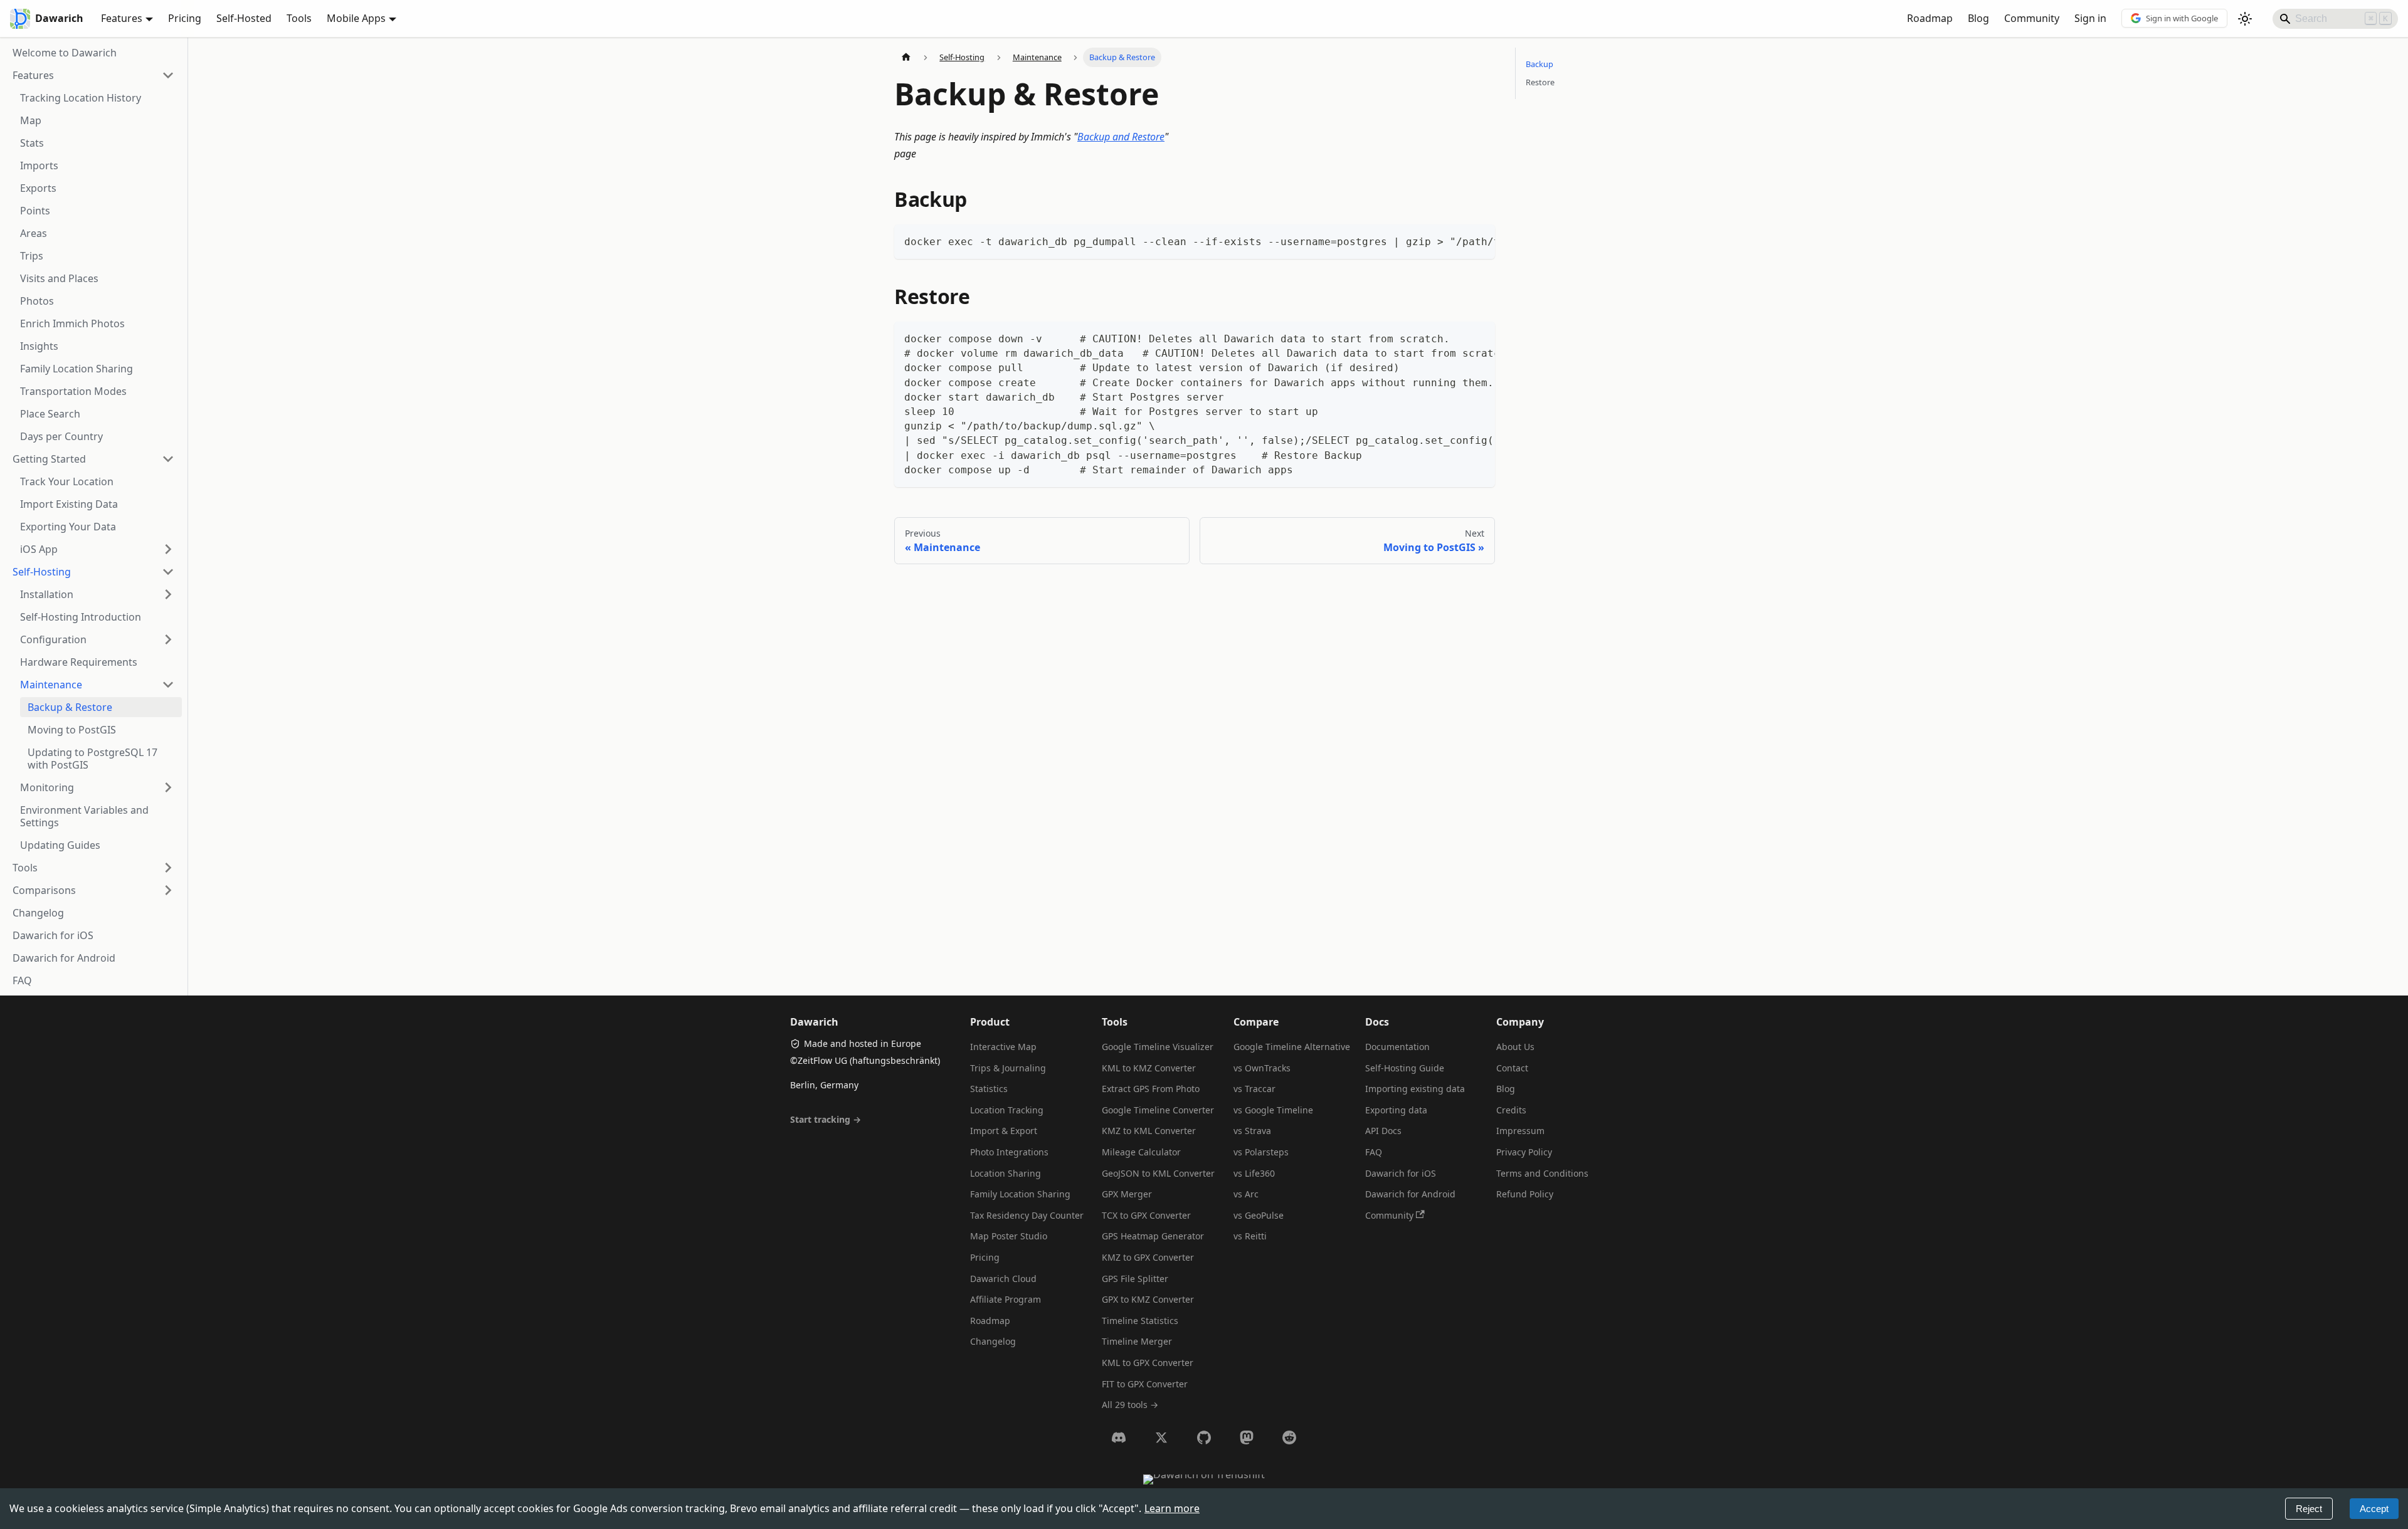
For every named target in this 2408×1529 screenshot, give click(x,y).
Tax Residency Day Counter (1027, 1215)
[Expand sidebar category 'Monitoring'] (168, 787)
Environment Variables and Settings (84, 816)
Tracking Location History (81, 98)
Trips (32, 256)
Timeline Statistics (1140, 1321)
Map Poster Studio (1009, 1236)
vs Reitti (1250, 1236)
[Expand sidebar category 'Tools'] (168, 868)
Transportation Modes (73, 391)
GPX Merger (1127, 1194)
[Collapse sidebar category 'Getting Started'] (168, 459)
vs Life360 (1254, 1173)
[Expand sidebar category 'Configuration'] (168, 639)
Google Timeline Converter (1158, 1110)
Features (33, 75)
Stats (32, 143)
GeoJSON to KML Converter (1158, 1173)
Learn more (1172, 1508)
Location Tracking (1007, 1110)
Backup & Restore (70, 707)
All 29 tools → (1130, 1405)
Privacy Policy (1524, 1152)
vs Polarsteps (1261, 1152)
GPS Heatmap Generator (1153, 1236)
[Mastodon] (1247, 1437)
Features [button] (122, 18)
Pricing (185, 18)
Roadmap (1930, 18)
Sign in (2090, 18)
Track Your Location (67, 481)
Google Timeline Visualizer (1158, 1047)
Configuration (53, 639)
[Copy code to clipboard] (1480, 240)
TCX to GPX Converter (1146, 1215)
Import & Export (1004, 1131)
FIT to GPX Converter (1145, 1384)
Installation (47, 594)
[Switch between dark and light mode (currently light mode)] (2245, 19)
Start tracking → (826, 1119)
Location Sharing (1006, 1173)
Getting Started (49, 459)
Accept (2374, 1509)
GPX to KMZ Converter (1148, 1299)
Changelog (38, 913)
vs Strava (1252, 1131)
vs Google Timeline (1273, 1110)
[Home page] (906, 57)
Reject (2309, 1509)
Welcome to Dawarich (65, 53)
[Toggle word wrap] (1457, 240)
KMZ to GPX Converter (1148, 1257)
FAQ (22, 980)
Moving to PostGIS (72, 730)
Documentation (1397, 1047)
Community (2032, 18)
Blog (1978, 18)
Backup (1539, 64)
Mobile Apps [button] (356, 18)
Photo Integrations (1009, 1152)
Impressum (1520, 1131)
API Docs (1383, 1131)
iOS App (39, 549)
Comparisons (44, 890)
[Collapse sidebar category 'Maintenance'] (168, 685)
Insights (39, 346)
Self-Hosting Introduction (81, 617)
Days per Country (61, 436)
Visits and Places (59, 278)
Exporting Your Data (68, 527)
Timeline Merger (1137, 1341)
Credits (1511, 1110)
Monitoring (47, 787)
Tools (299, 18)
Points (35, 211)
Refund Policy (1525, 1194)
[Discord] (1119, 1437)
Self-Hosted (244, 18)
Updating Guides (60, 845)
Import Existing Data (69, 504)
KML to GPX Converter (1148, 1363)
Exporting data (1396, 1110)
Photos (37, 301)
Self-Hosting (42, 572)
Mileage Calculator (1141, 1152)
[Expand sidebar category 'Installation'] (168, 594)
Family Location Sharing (77, 369)
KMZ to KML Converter (1149, 1131)
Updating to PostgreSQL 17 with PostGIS (92, 759)
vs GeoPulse (1259, 1215)
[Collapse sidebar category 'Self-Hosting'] (168, 572)
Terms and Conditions (1542, 1173)
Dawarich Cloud (1003, 1279)
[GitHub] (1204, 1437)
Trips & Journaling (1008, 1068)
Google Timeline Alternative (1292, 1047)
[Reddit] (1289, 1437)
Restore (1540, 82)
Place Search (50, 414)
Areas (34, 233)
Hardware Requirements (79, 662)
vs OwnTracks (1262, 1068)
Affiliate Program (1006, 1299)
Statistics (989, 1089)
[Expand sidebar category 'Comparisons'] (168, 890)
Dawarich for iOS (53, 935)
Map (31, 120)
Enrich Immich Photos (72, 323)
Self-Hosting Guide (1405, 1068)
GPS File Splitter (1135, 1279)
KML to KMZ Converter (1149, 1068)
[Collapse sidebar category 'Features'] (168, 75)
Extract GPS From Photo (1151, 1089)
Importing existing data (1415, 1089)
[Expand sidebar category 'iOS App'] (168, 549)
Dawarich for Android (64, 958)
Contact (1512, 1068)
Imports (39, 166)
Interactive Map (1003, 1047)
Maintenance (51, 685)
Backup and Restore (1121, 137)
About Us (1515, 1047)
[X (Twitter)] (1161, 1437)
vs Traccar (1254, 1089)
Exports (38, 188)
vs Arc (1246, 1194)
